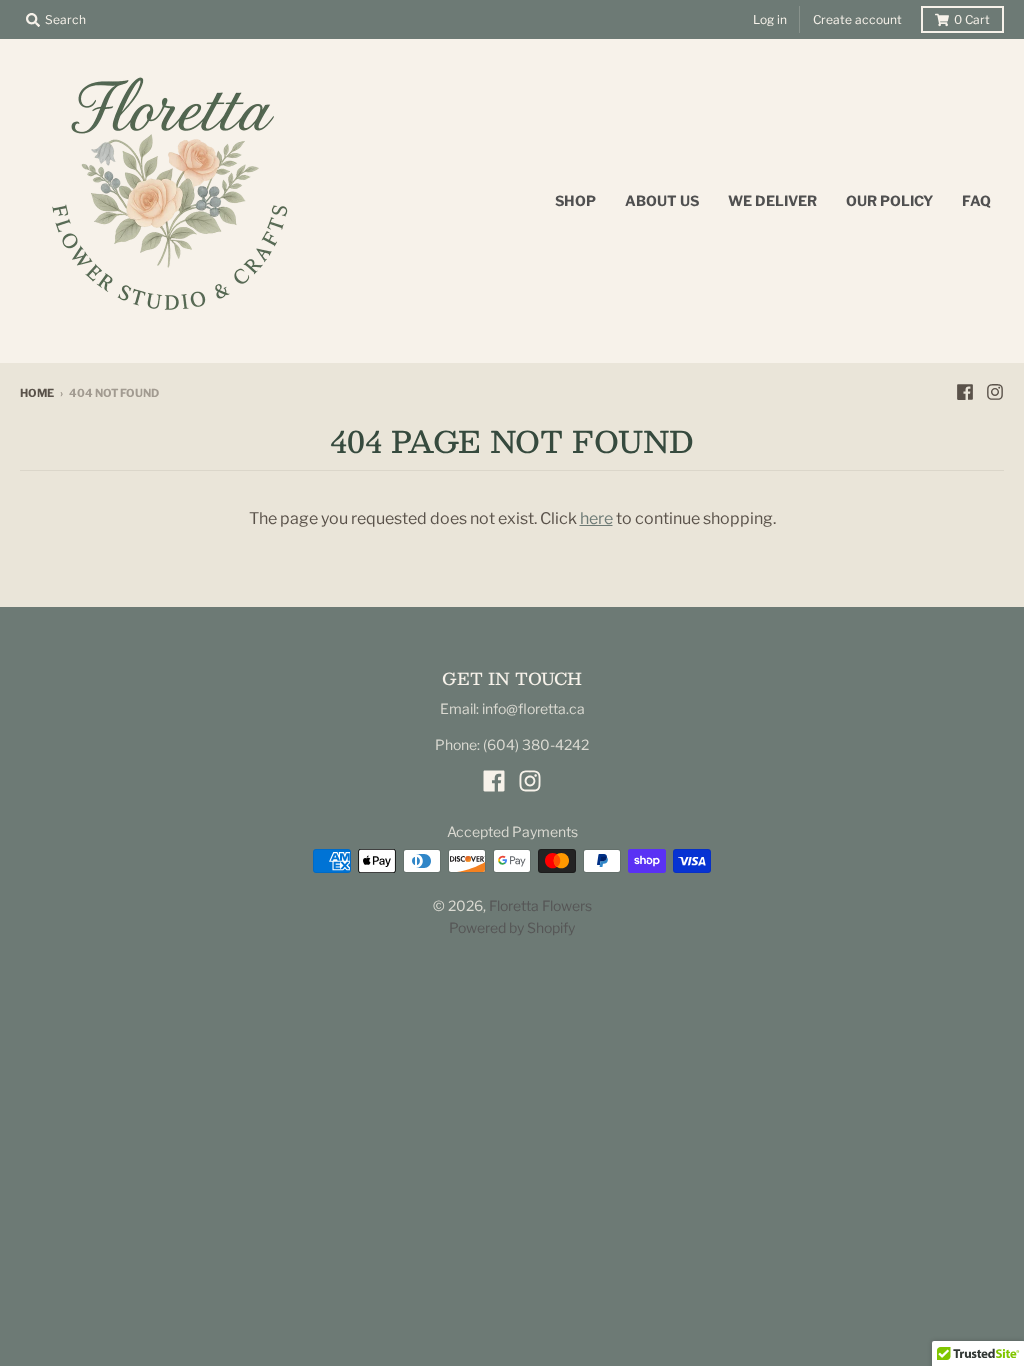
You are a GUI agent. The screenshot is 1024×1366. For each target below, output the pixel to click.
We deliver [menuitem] (772, 200)
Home (37, 393)
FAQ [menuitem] (976, 200)
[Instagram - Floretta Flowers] (995, 392)
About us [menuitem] (662, 200)
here (596, 518)
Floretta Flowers (540, 905)
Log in (770, 19)
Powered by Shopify (512, 927)
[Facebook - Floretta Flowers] (965, 392)
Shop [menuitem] (575, 200)
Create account (857, 19)
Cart (972, 19)
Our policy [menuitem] (889, 200)
